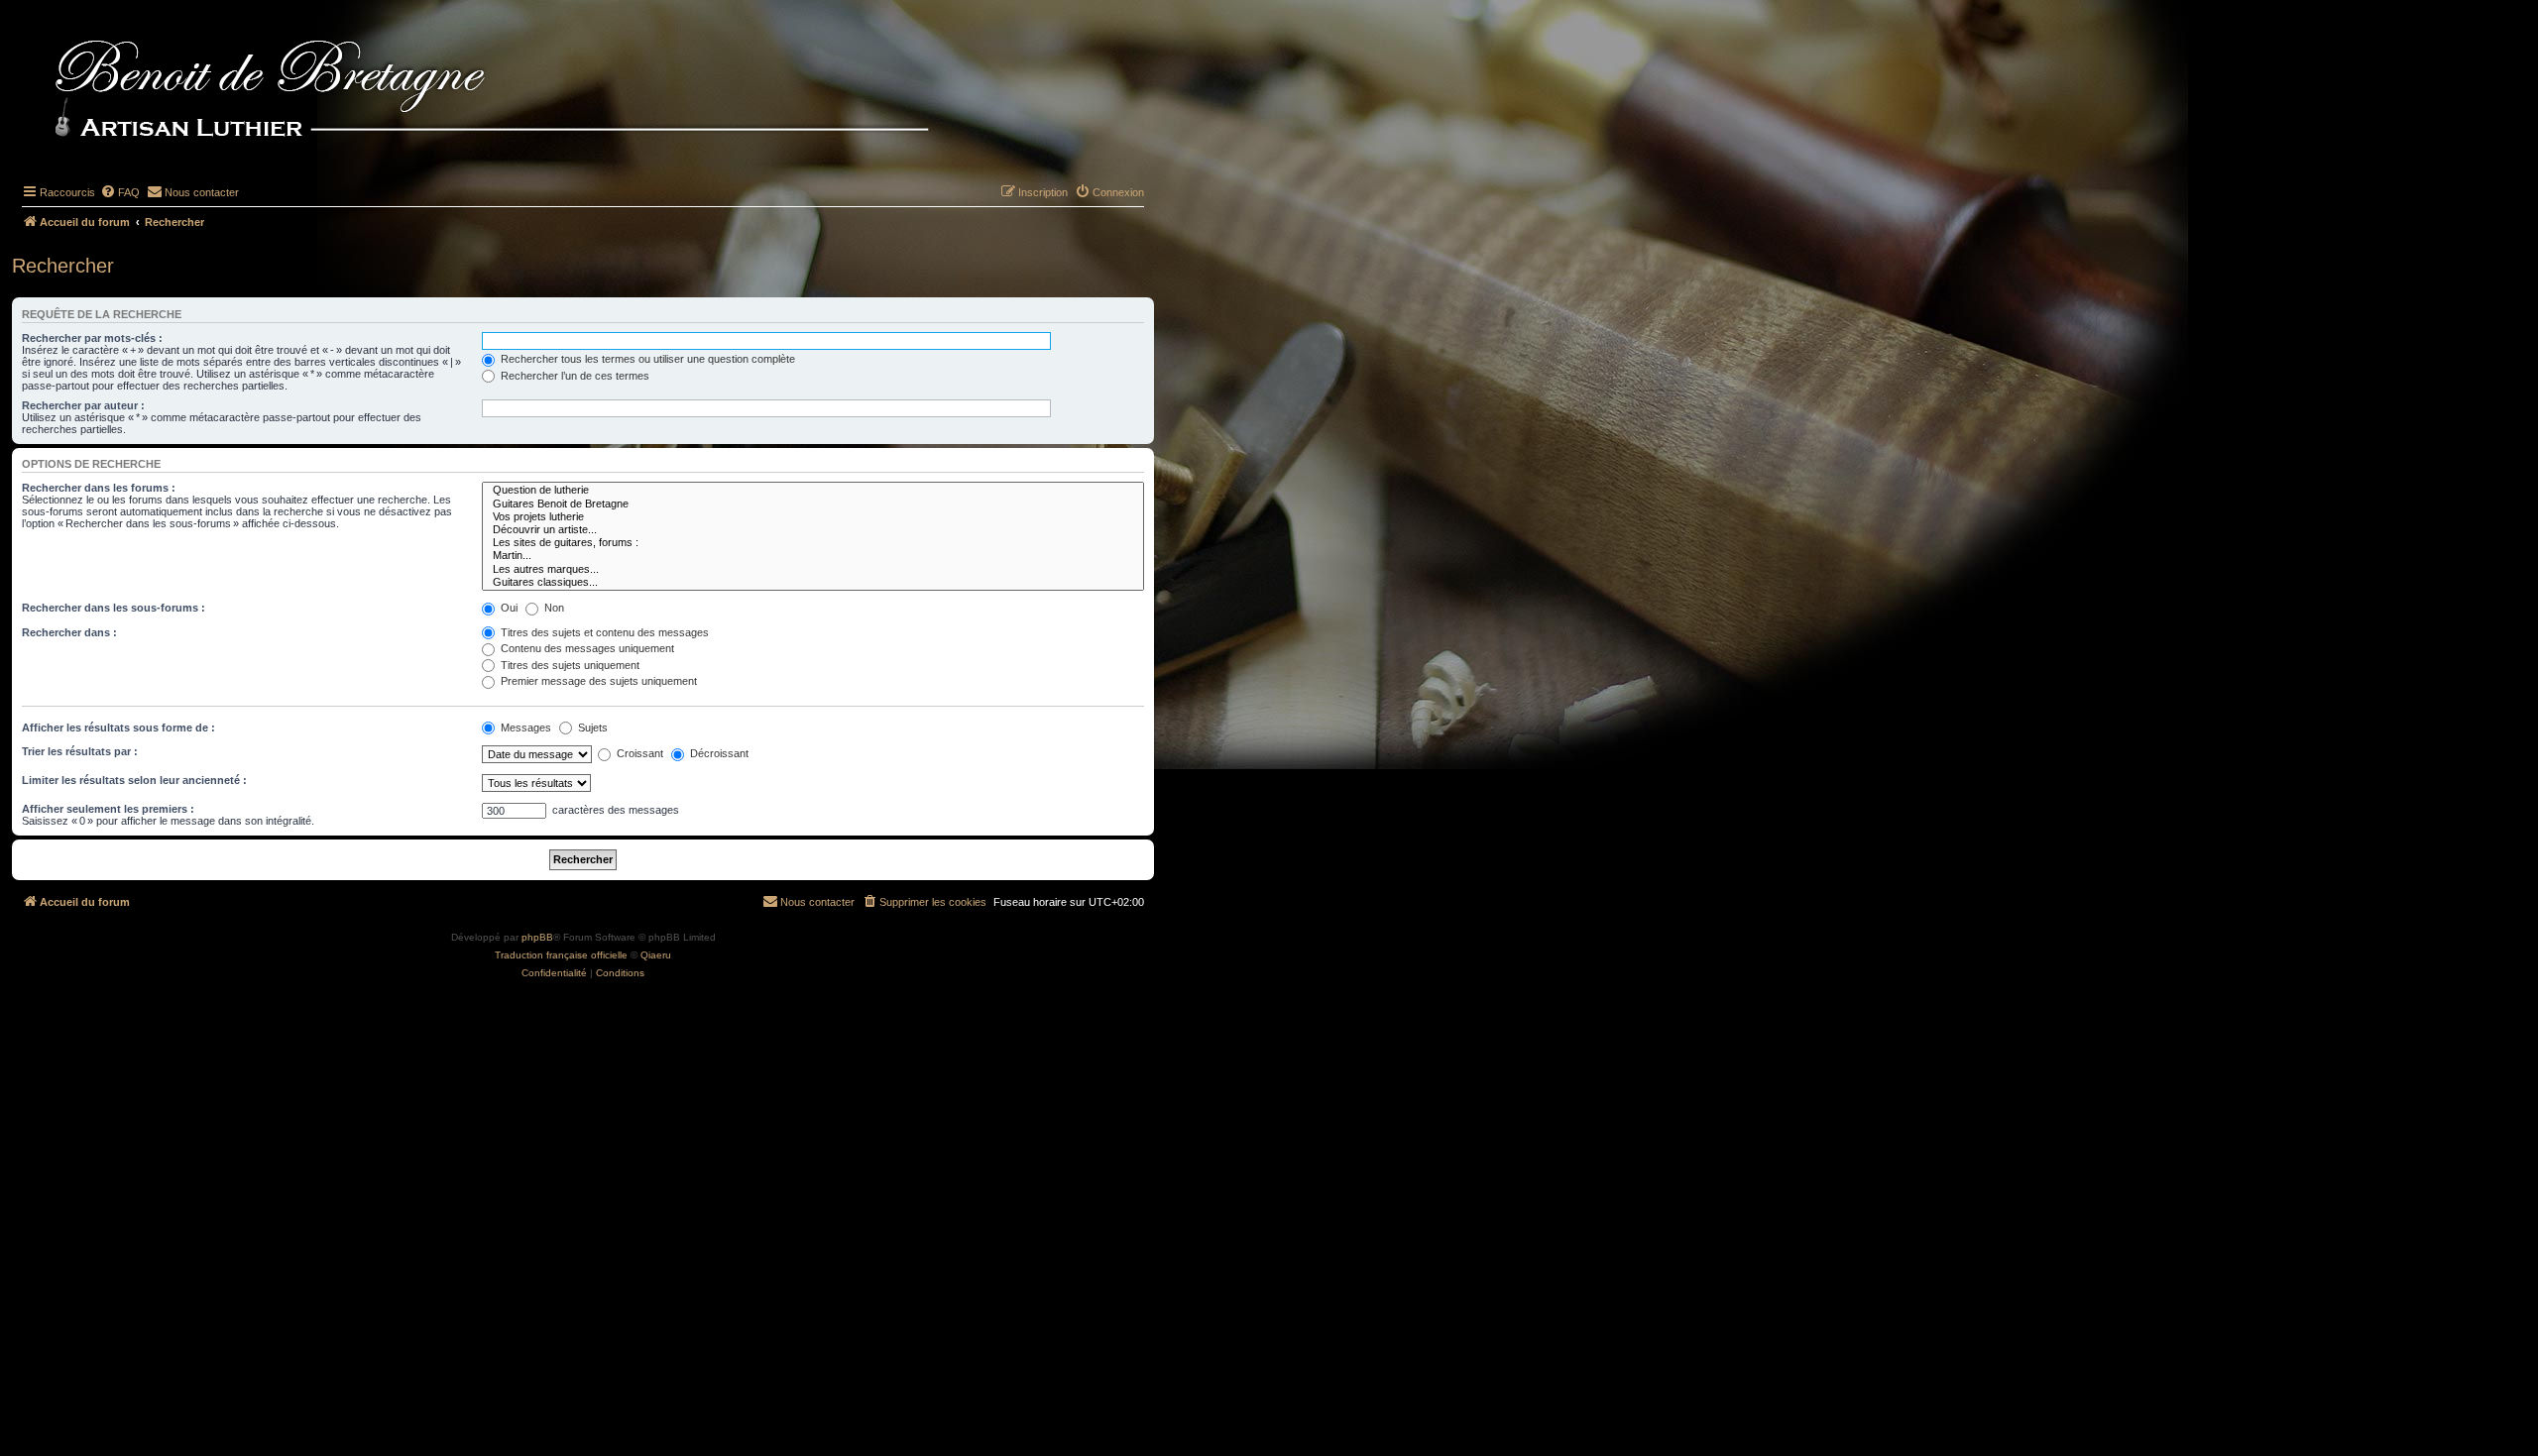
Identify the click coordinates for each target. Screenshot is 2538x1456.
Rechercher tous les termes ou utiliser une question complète (646, 359)
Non (553, 608)
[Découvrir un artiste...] (813, 530)
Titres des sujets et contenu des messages (603, 632)
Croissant (638, 753)
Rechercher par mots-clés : (92, 338)
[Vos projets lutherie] (813, 517)
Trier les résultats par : (80, 751)
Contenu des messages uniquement (586, 648)
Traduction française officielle (561, 955)
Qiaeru (656, 955)
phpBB (537, 937)
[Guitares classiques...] (813, 582)
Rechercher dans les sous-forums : (114, 608)
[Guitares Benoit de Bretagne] (813, 504)
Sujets (591, 728)
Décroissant (718, 753)
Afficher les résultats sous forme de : (118, 728)
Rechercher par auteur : (83, 405)
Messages (524, 728)
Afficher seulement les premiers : (108, 809)
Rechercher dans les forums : (99, 488)
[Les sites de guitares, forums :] (813, 543)
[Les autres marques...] (813, 569)
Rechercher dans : (69, 632)
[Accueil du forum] (524, 91)
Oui (508, 608)
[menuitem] (120, 192)
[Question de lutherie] (813, 490)
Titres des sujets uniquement (569, 665)
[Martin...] (813, 556)
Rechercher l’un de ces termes (574, 376)
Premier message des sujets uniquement (597, 681)
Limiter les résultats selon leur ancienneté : (134, 780)
